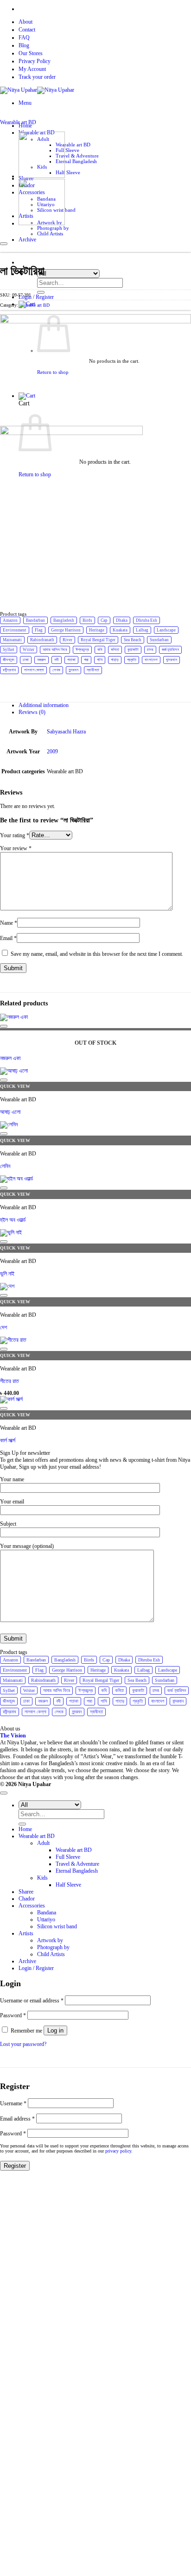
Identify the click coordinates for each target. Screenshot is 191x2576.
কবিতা (115, 650)
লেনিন (5, 1166)
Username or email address (32, 2001)
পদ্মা (86, 660)
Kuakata (120, 630)
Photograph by (53, 228)
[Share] (140, 10)
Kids (42, 1878)
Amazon (10, 620)
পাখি (100, 660)
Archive (27, 1961)
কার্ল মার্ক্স (8, 1440)
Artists (26, 1933)
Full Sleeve (67, 150)
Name (9, 923)
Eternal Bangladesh (76, 161)
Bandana (47, 1913)
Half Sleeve (68, 172)
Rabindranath (42, 640)
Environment (15, 630)
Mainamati (12, 640)
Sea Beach (133, 640)
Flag (39, 630)
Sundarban (159, 640)
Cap (104, 620)
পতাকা (71, 660)
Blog (24, 45)
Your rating (15, 835)
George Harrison (66, 630)
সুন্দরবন (73, 670)
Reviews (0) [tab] (32, 712)
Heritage (97, 630)
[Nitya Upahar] (37, 90)
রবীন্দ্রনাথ (9, 670)
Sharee (26, 1892)
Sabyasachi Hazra (66, 732)
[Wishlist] (4, 244)
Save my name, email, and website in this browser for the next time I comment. (97, 954)
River (67, 640)
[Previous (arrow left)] (16, 1288)
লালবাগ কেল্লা (34, 670)
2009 (52, 751)
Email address (17, 2119)
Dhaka (122, 620)
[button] (25, 103)
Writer (29, 650)
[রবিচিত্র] (42, 223)
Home (25, 1829)
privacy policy (118, 2151)
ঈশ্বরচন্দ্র (82, 650)
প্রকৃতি (132, 660)
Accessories (32, 1906)
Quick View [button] (15, 1086)
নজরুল (41, 660)
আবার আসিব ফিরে (55, 650)
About (25, 22)
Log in (55, 2030)
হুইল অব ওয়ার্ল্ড (13, 1220)
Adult (43, 1843)
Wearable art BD (73, 145)
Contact (27, 30)
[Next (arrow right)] (175, 1288)
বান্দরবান (172, 660)
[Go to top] (4, 1793)
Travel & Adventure (77, 156)
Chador (27, 1899)
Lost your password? (23, 2044)
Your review (16, 848)
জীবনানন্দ (9, 660)
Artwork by (50, 1940)
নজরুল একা (10, 1058)
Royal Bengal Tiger (98, 640)
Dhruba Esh (146, 620)
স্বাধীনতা (93, 670)
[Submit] (41, 292)
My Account (32, 69)
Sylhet (9, 650)
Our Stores (31, 53)
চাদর (150, 650)
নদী (57, 660)
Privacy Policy (35, 61)
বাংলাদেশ (151, 660)
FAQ (24, 38)
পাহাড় (115, 660)
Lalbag (142, 630)
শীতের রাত (10, 1381)
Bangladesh (64, 620)
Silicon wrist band (57, 1926)
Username (13, 2103)
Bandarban (35, 620)
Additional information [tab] (44, 705)
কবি (100, 650)
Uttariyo (46, 1919)
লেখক (56, 670)
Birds (87, 620)
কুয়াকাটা (133, 650)
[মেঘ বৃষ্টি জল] (42, 176)
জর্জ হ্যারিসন (170, 650)
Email (8, 938)
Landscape (166, 630)
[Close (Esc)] (160, 10)
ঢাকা (26, 660)
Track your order (37, 77)
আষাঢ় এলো (10, 1112)
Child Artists (50, 234)
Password (13, 2015)
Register (15, 2166)
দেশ (3, 1327)
